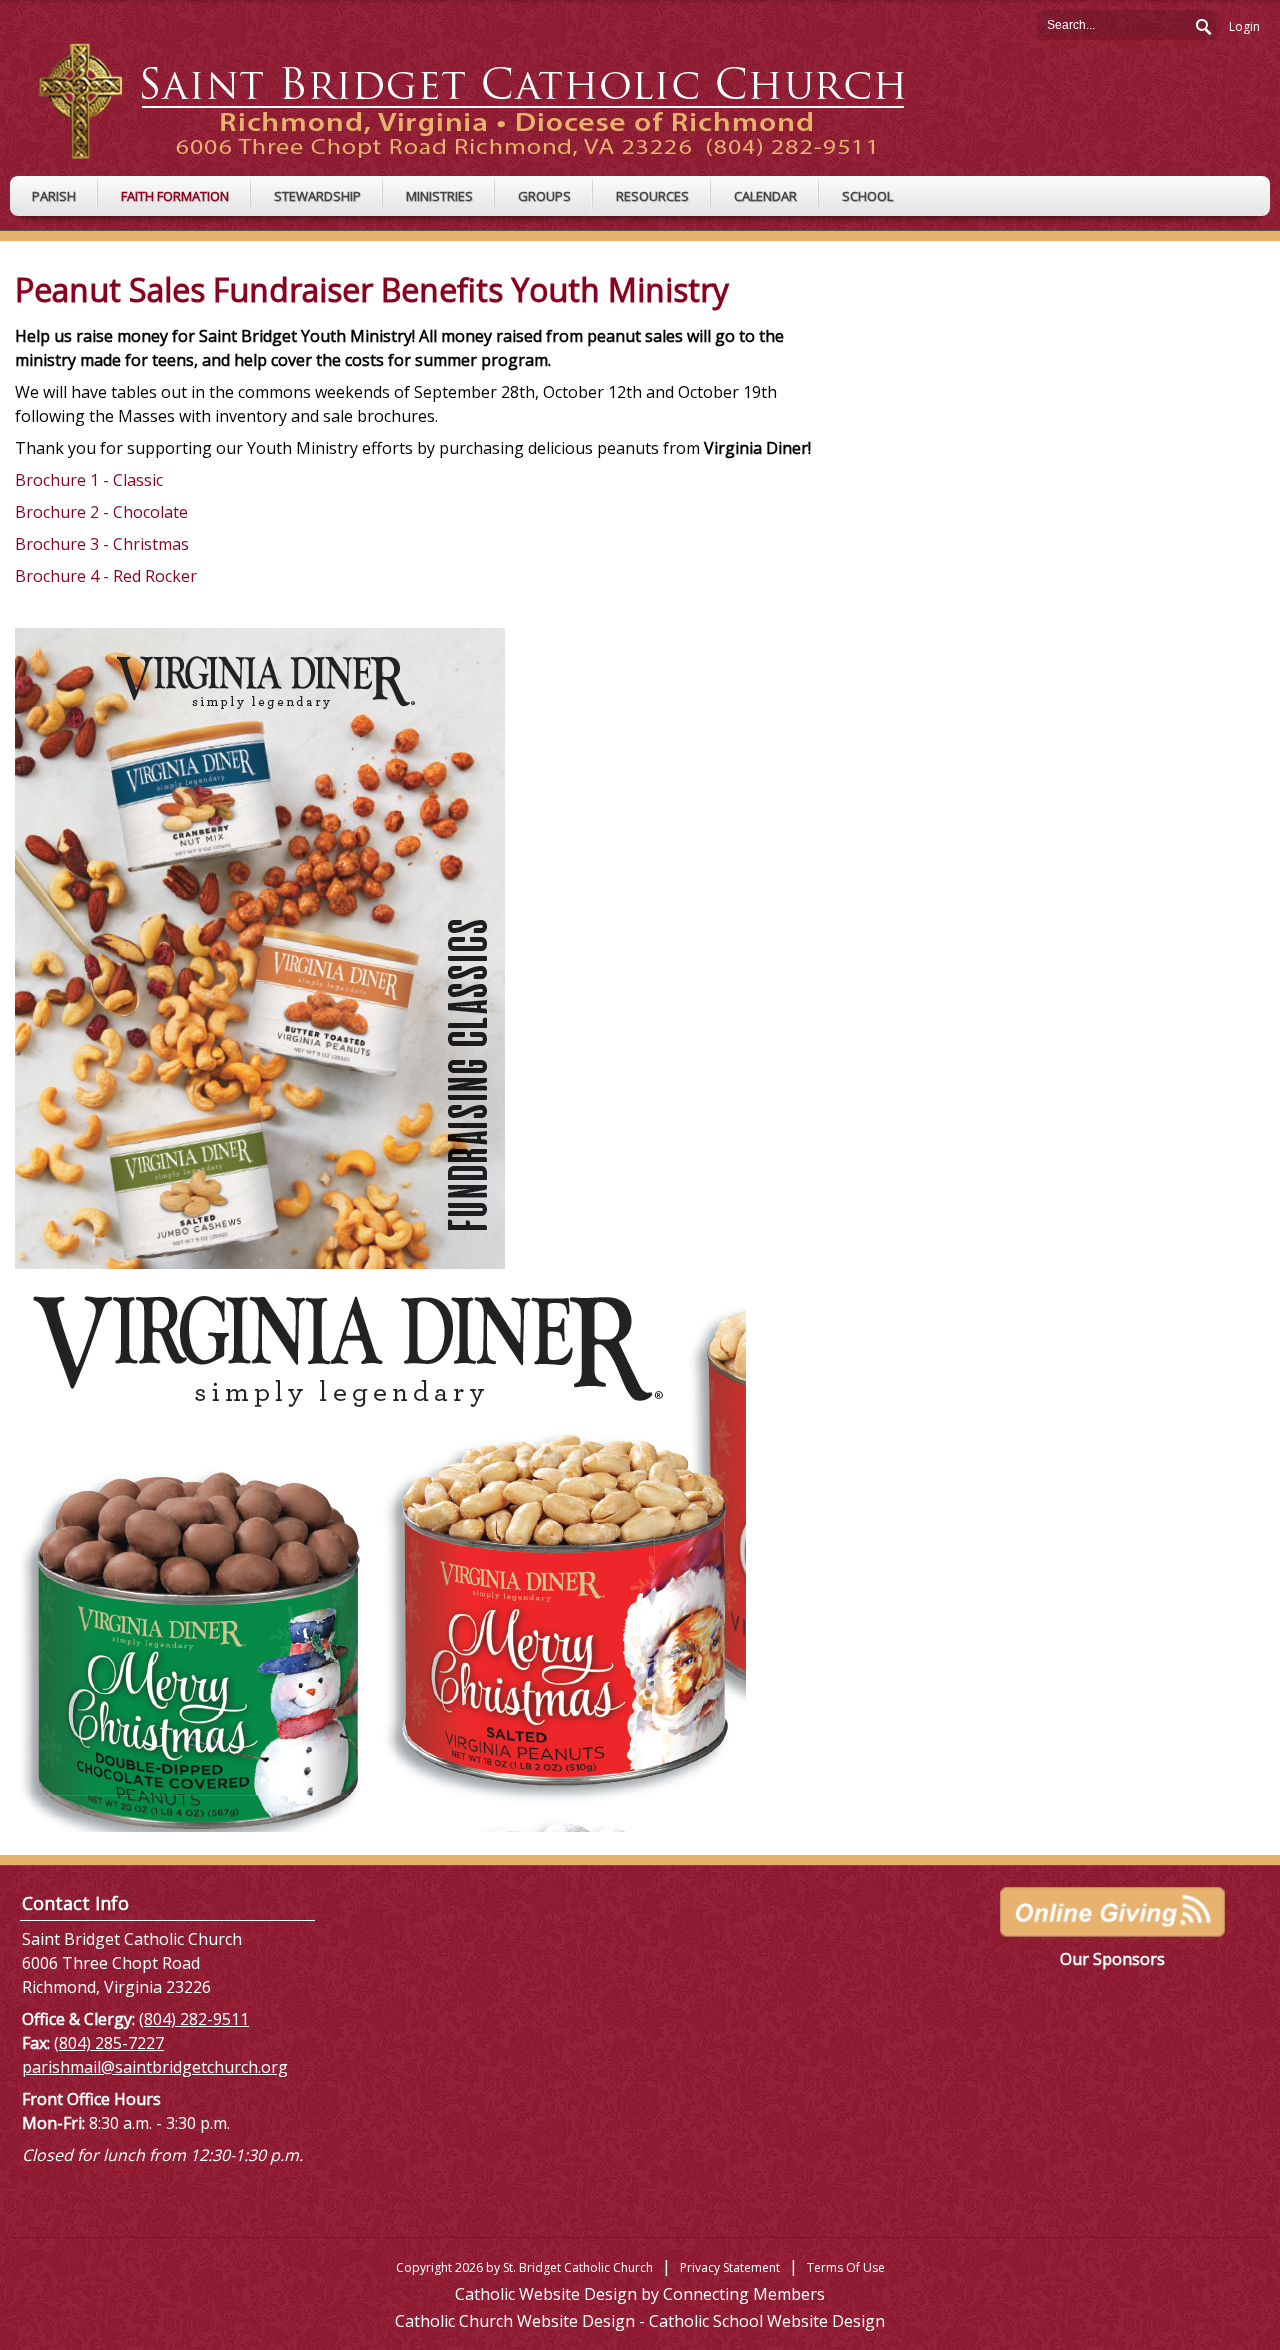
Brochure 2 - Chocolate (101, 512)
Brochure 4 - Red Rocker (108, 576)
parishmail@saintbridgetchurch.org (155, 2067)
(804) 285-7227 (109, 2043)
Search (1202, 24)
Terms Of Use (846, 2267)
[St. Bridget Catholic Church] (487, 100)
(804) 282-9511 (194, 2019)
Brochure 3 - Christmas (102, 544)
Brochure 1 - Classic (89, 480)
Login (1244, 26)
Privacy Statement (730, 2267)
